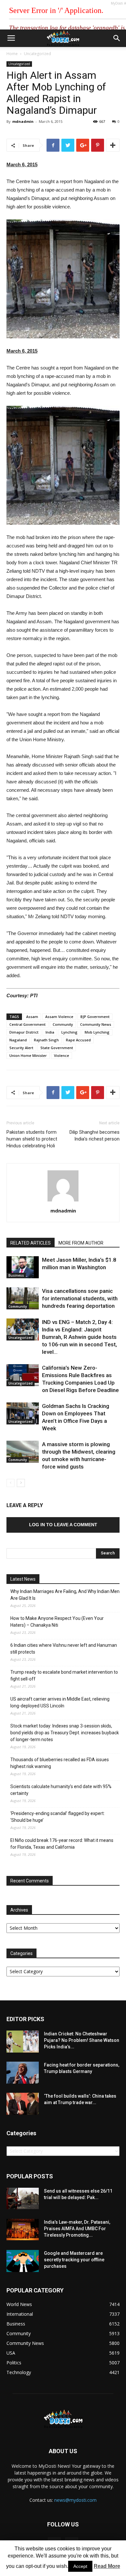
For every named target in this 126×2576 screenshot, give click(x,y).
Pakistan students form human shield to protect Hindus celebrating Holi (32, 1139)
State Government (57, 1048)
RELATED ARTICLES (31, 1243)
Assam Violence (59, 1017)
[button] (117, 38)
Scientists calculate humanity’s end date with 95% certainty (61, 1790)
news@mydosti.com (75, 2500)
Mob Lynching (97, 1032)
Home (12, 54)
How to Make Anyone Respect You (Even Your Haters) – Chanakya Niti (57, 1622)
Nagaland (18, 1040)
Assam (32, 1017)
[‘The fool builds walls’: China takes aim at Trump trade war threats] (23, 2104)
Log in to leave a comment (63, 1525)
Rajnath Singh (46, 1040)
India (50, 1032)
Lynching (69, 1032)
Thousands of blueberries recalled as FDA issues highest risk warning (60, 1763)
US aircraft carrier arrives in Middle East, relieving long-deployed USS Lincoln (60, 1702)
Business (16, 1275)
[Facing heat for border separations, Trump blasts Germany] (23, 2073)
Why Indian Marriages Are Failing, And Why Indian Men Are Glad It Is (65, 1595)
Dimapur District (24, 1032)
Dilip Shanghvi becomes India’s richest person (94, 1136)
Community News (96, 1024)
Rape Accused (78, 1040)
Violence (62, 1055)
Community (63, 1024)
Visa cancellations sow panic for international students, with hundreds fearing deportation (80, 1298)
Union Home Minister (28, 1055)
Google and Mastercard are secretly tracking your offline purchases (74, 2260)
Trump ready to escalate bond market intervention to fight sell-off (64, 1675)
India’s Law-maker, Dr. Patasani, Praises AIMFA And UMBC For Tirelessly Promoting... (77, 2229)
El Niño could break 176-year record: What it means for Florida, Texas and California (62, 1844)
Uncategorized (37, 54)
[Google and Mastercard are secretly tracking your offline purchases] (23, 2261)
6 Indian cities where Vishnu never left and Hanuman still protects (64, 1649)
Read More (107, 2566)
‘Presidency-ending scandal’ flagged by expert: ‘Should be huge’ (58, 1817)
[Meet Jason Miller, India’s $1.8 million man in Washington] (23, 1267)
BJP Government (95, 1017)
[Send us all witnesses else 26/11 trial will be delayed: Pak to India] (23, 2198)
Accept (80, 2566)
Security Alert (21, 1048)
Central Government (27, 1024)
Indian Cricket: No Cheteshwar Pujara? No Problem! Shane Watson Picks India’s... (82, 2040)
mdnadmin (23, 121)
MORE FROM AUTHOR (81, 1243)
